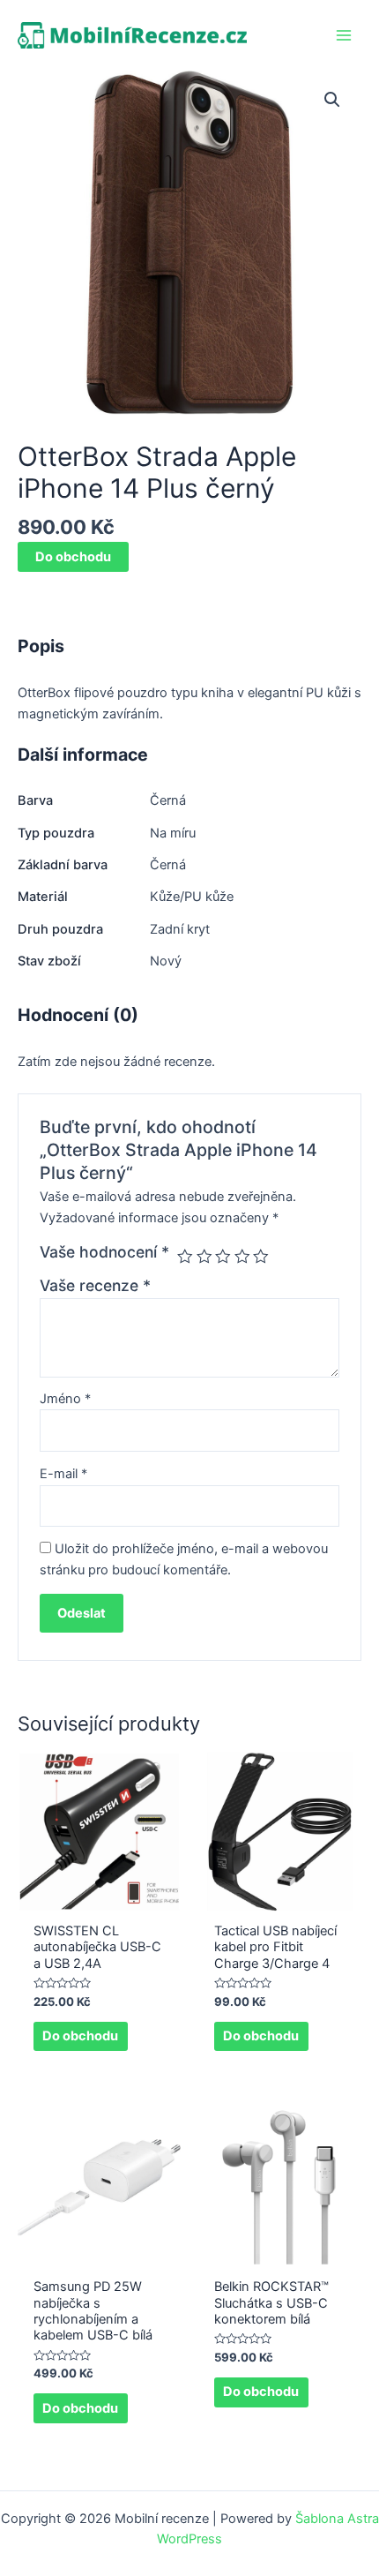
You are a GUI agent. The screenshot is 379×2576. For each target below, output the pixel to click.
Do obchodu (73, 557)
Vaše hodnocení (104, 1252)
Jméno (65, 1399)
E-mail (63, 1474)
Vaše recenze (95, 1285)
